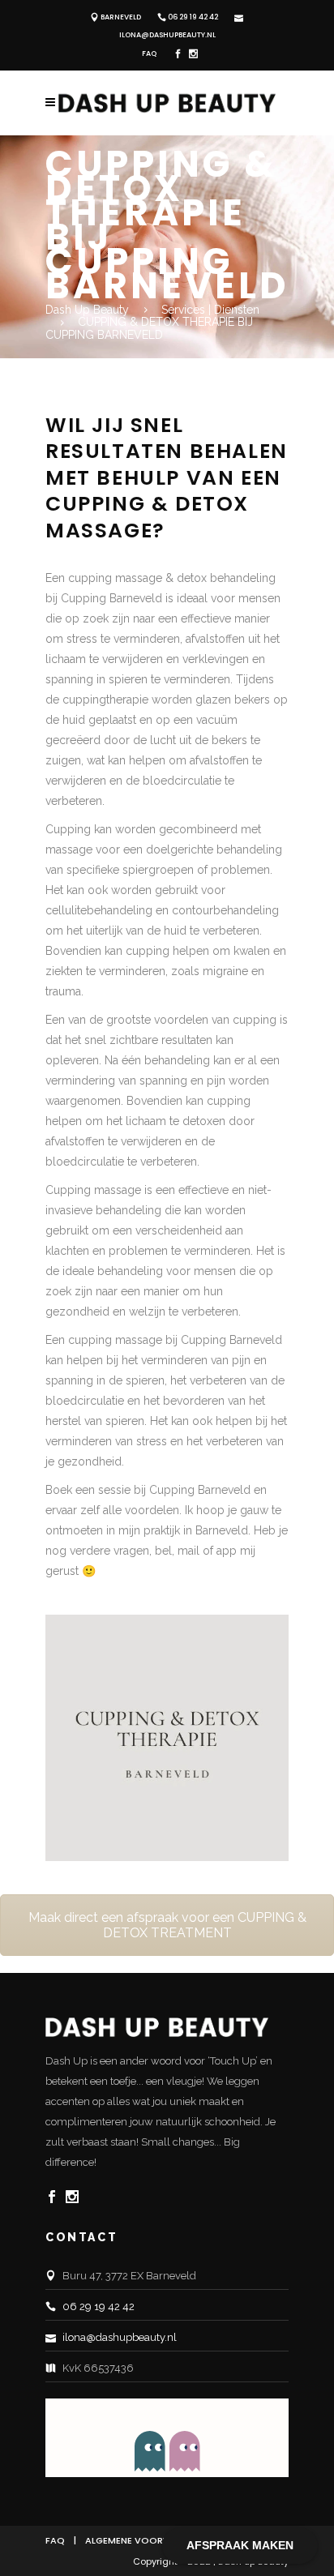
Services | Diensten (210, 310)
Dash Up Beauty (87, 310)
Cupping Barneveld (231, 1340)
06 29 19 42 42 (193, 17)
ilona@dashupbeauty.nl (167, 35)
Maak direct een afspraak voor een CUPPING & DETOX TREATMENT (167, 1925)
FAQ (149, 53)
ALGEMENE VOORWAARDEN (147, 2540)
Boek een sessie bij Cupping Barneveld (148, 1490)
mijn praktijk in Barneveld (183, 1530)
